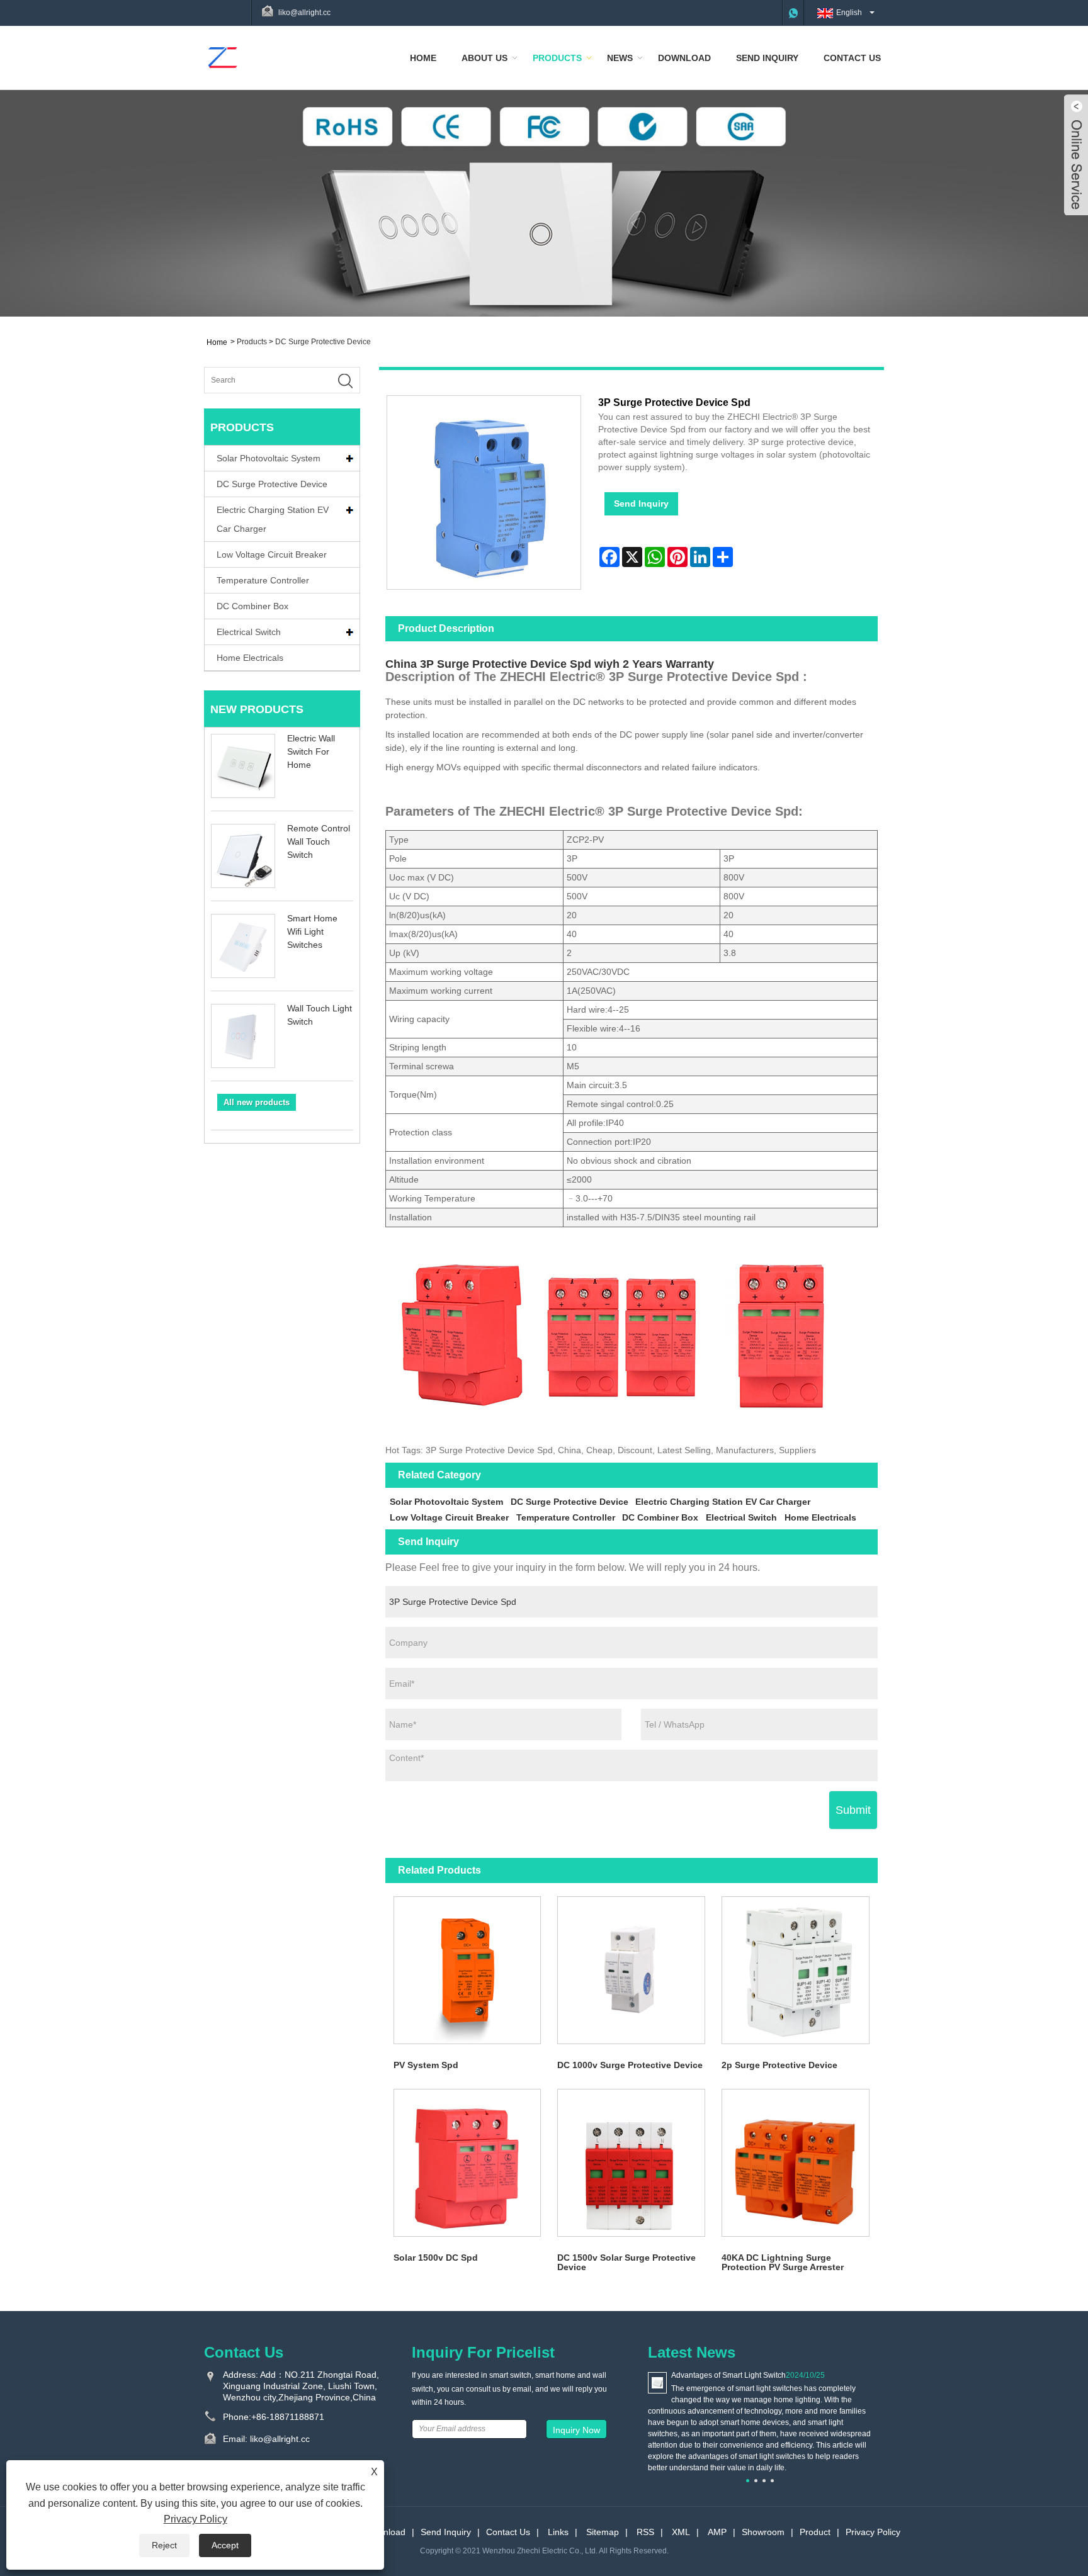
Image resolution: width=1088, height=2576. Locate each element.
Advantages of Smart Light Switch (728, 2375)
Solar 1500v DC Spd (436, 2258)
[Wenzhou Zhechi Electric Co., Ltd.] (222, 57)
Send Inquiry (767, 58)
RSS (645, 2532)
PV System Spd (426, 2065)
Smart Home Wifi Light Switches (312, 931)
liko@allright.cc (304, 13)
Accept (225, 2545)
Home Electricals (250, 658)
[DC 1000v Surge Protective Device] (631, 1970)
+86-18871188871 (288, 2417)
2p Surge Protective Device (779, 2065)
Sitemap (603, 2532)
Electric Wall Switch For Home (311, 751)
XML (681, 2532)
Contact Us (852, 58)
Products (557, 58)
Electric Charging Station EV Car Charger (273, 519)
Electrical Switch (249, 632)
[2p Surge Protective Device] (796, 1970)
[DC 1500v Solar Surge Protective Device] (631, 2163)
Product (815, 2532)
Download (684, 58)
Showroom (763, 2532)
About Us (484, 58)
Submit (853, 1810)
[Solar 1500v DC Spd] (467, 2163)
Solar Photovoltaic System (269, 458)
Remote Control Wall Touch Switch (319, 841)
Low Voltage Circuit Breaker (272, 554)
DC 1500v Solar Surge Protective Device (626, 2262)
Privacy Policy (873, 2532)
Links (558, 2532)
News (620, 58)
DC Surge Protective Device (323, 342)
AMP (717, 2532)
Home (423, 58)
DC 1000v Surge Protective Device (630, 2065)
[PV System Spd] (467, 1970)
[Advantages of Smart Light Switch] (657, 2382)
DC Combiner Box (252, 606)
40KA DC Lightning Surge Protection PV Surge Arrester (783, 2262)
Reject (164, 2545)
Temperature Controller (263, 580)
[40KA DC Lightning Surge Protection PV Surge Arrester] (796, 2163)
